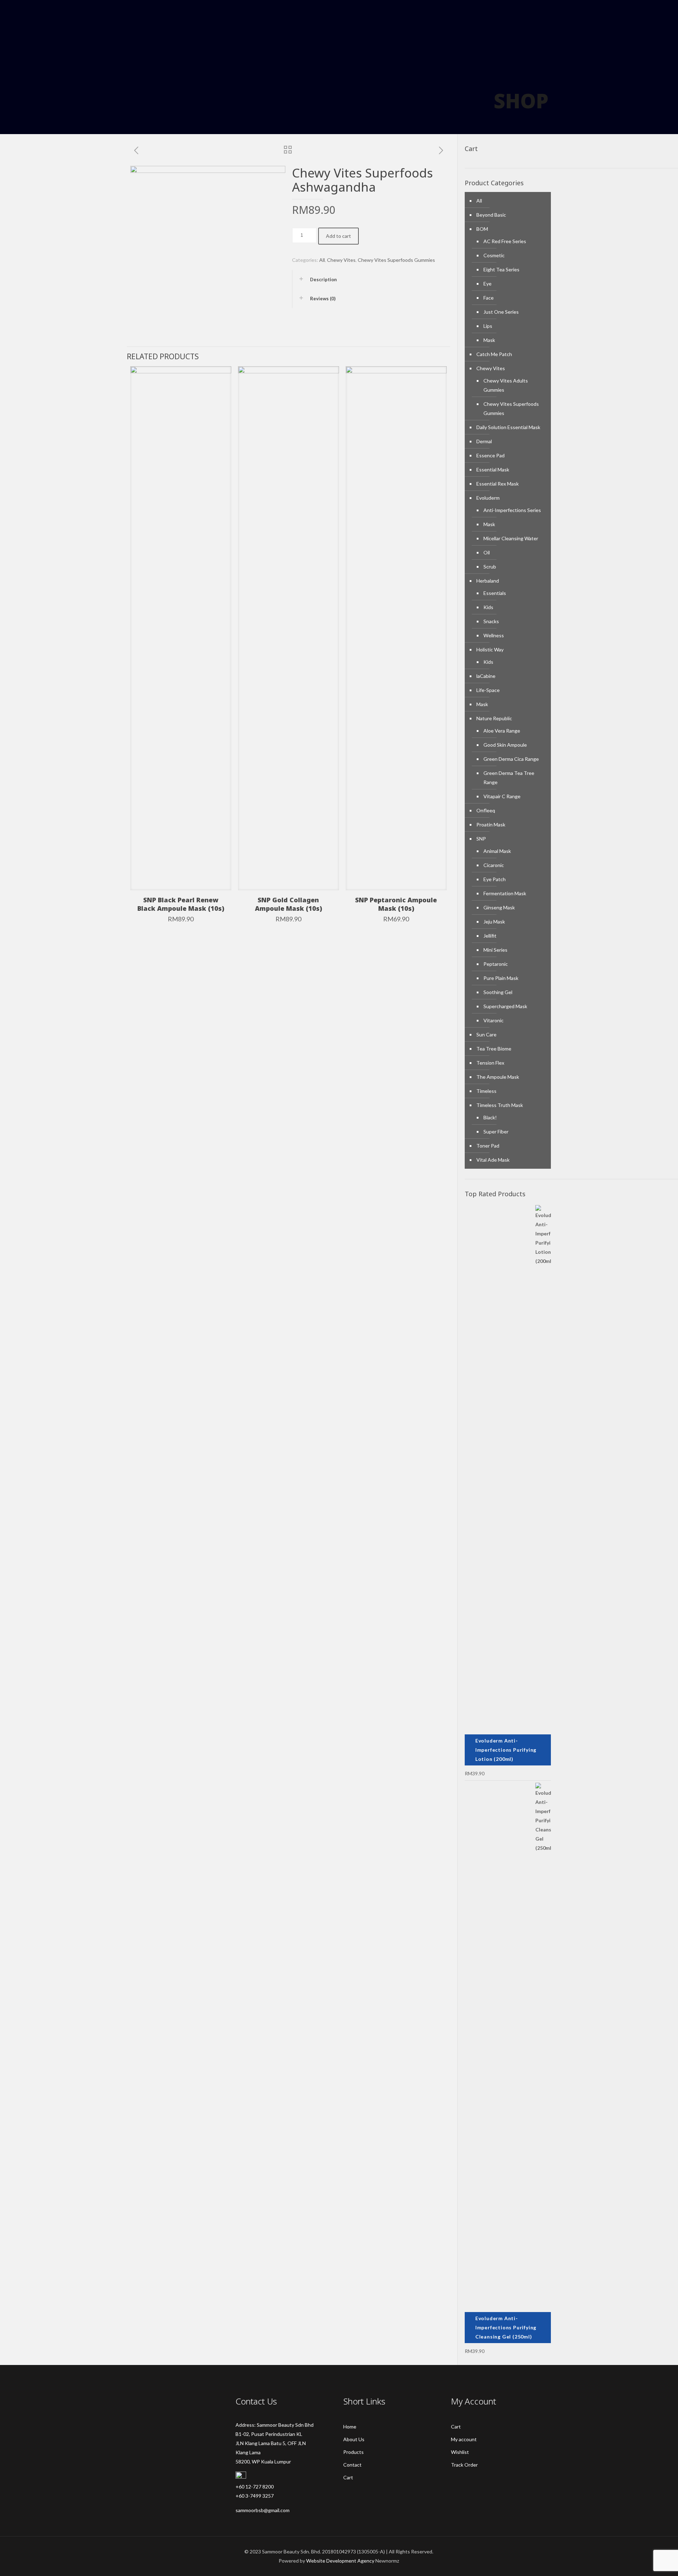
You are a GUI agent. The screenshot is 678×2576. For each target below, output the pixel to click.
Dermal (484, 441)
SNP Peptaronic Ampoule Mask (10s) (396, 904)
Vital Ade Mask (493, 1160)
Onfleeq (486, 810)
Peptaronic (496, 964)
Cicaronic (494, 865)
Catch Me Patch (494, 354)
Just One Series (501, 312)
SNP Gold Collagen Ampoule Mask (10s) (289, 904)
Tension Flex (490, 1063)
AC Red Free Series (505, 241)
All (322, 260)
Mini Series (495, 950)
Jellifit (490, 936)
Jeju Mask (494, 922)
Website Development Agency (340, 2561)
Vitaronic (493, 1020)
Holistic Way (490, 649)
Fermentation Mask (505, 893)
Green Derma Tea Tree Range (509, 778)
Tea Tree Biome (494, 1049)
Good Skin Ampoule (505, 745)
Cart (348, 2477)
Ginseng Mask (499, 907)
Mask (489, 340)
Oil (487, 552)
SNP (481, 839)
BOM (482, 229)
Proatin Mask (491, 824)
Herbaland (488, 581)
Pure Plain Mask (501, 978)
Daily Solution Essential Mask (508, 427)
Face (489, 298)
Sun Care (486, 1034)
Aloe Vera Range (502, 731)
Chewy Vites (341, 260)
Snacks (491, 621)
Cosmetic (494, 255)
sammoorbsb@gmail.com (263, 2510)
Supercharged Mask (505, 1006)
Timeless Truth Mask (500, 1105)
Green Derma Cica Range (511, 759)
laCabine (486, 676)
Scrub (490, 567)
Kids (488, 607)
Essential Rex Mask (498, 484)
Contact (352, 2465)
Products (353, 2452)
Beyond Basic (491, 215)
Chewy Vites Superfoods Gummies (396, 260)
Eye (487, 284)
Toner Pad (488, 1146)
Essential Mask (493, 470)
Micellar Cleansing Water (511, 538)
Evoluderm (488, 498)
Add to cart (338, 236)
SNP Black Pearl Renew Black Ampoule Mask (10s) (181, 904)
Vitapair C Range (502, 796)
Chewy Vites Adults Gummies (506, 385)
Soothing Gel (498, 992)
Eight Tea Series (501, 269)
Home (350, 2427)
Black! (490, 1117)
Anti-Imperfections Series (512, 510)
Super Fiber (496, 1131)
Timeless (486, 1091)
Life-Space (488, 690)
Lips (488, 326)
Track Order (464, 2465)
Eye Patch (495, 879)
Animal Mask (497, 851)
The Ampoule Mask (498, 1077)
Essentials (495, 593)
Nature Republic (494, 718)
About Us (354, 2439)
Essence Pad (490, 455)
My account (464, 2439)
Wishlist (460, 2452)
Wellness (494, 635)
